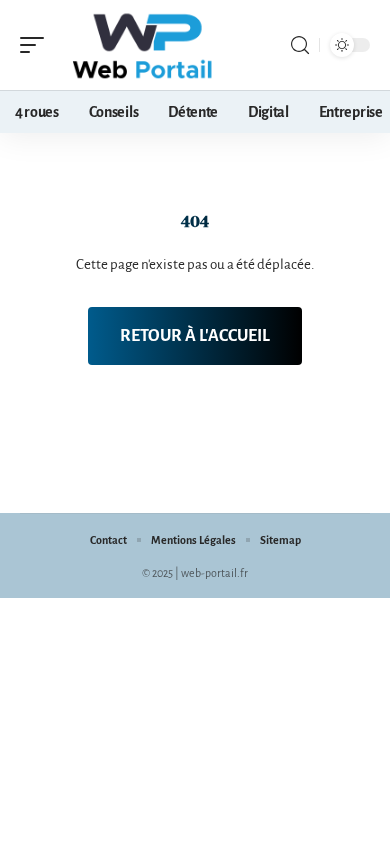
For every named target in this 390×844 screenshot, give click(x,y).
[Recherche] (300, 45)
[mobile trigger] (37, 45)
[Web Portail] (144, 45)
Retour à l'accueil (195, 336)
